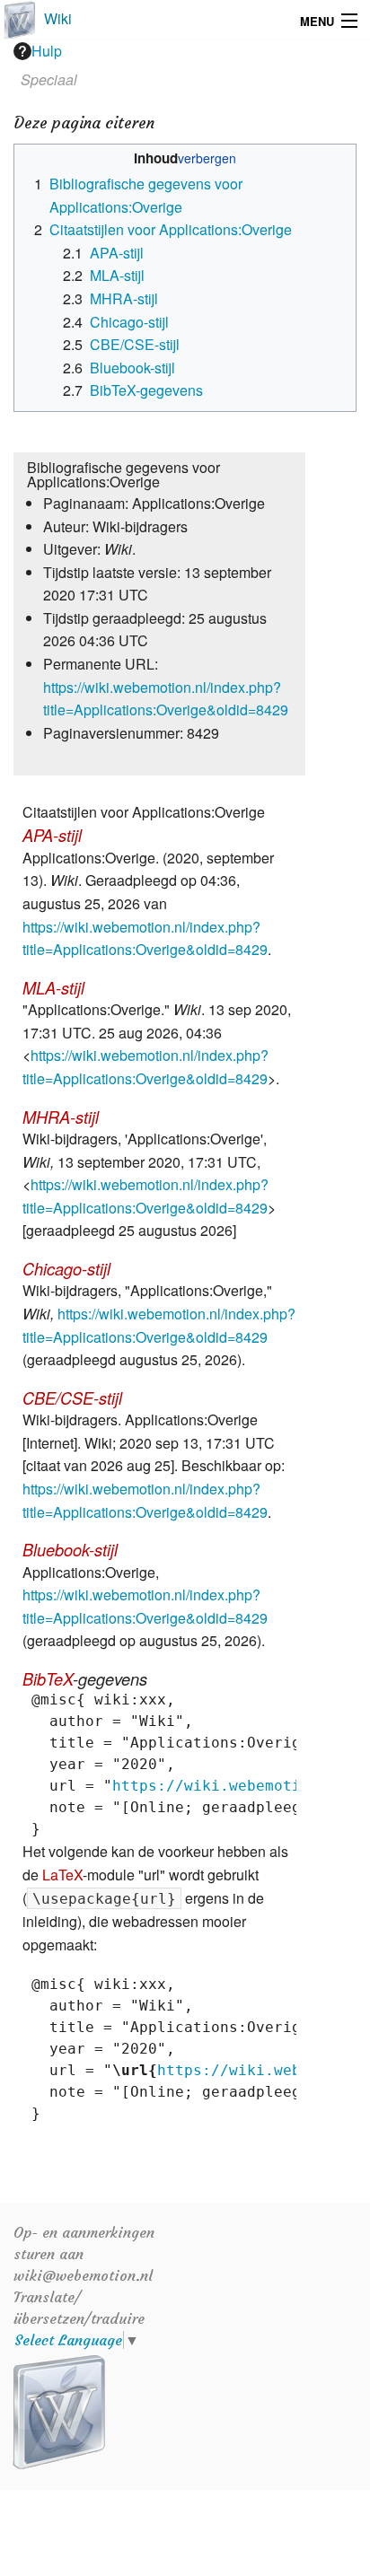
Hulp (47, 51)
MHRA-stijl (61, 1117)
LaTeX (62, 1875)
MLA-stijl (53, 987)
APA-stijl (52, 835)
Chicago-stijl (66, 1268)
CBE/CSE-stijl (72, 1398)
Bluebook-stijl (70, 1549)
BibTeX (48, 1678)
